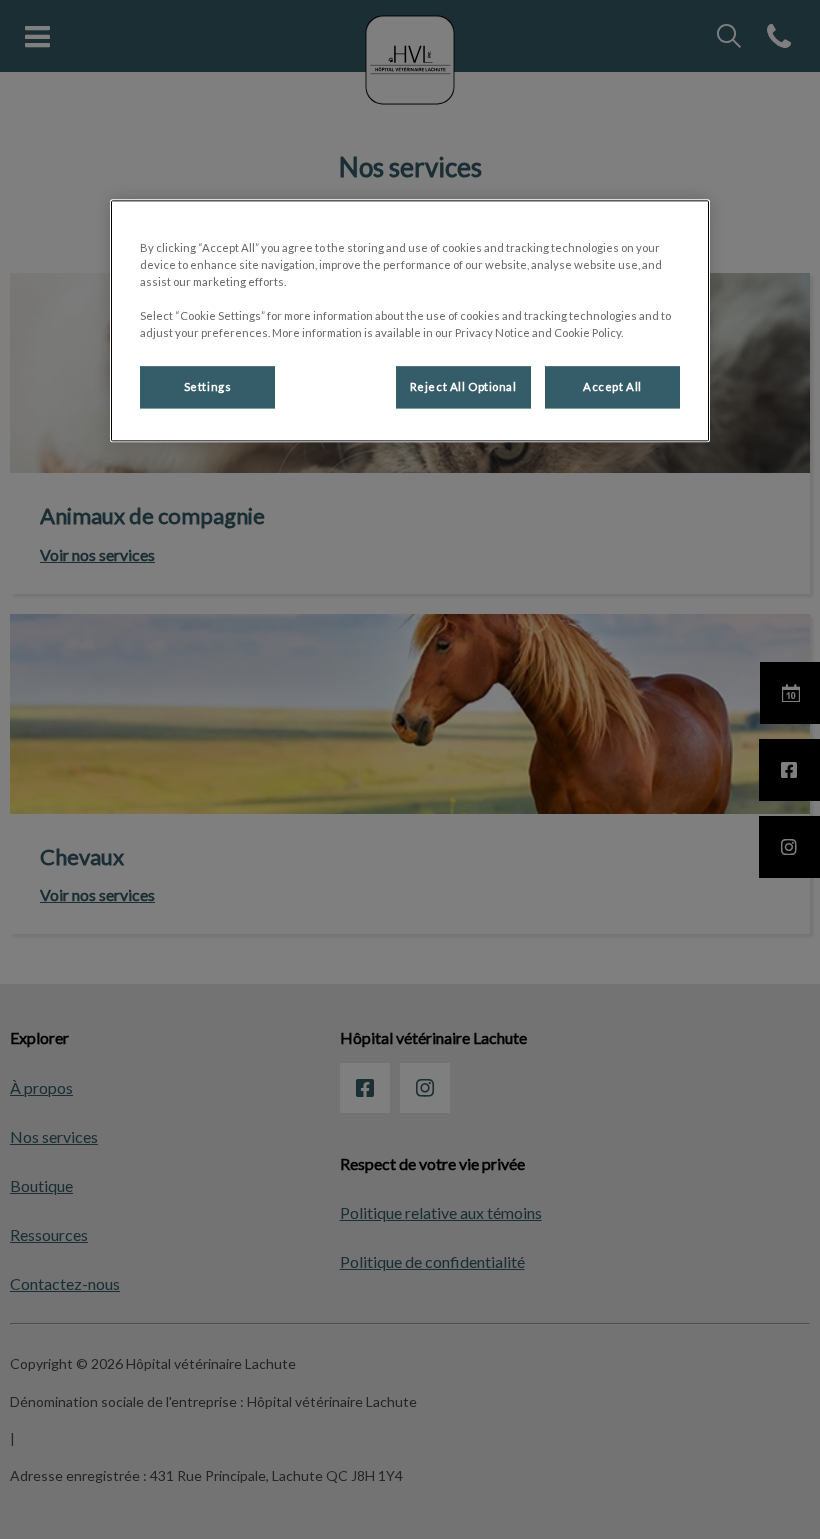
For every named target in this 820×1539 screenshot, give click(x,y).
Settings (208, 387)
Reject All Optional (463, 387)
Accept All (612, 387)
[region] (410, 320)
